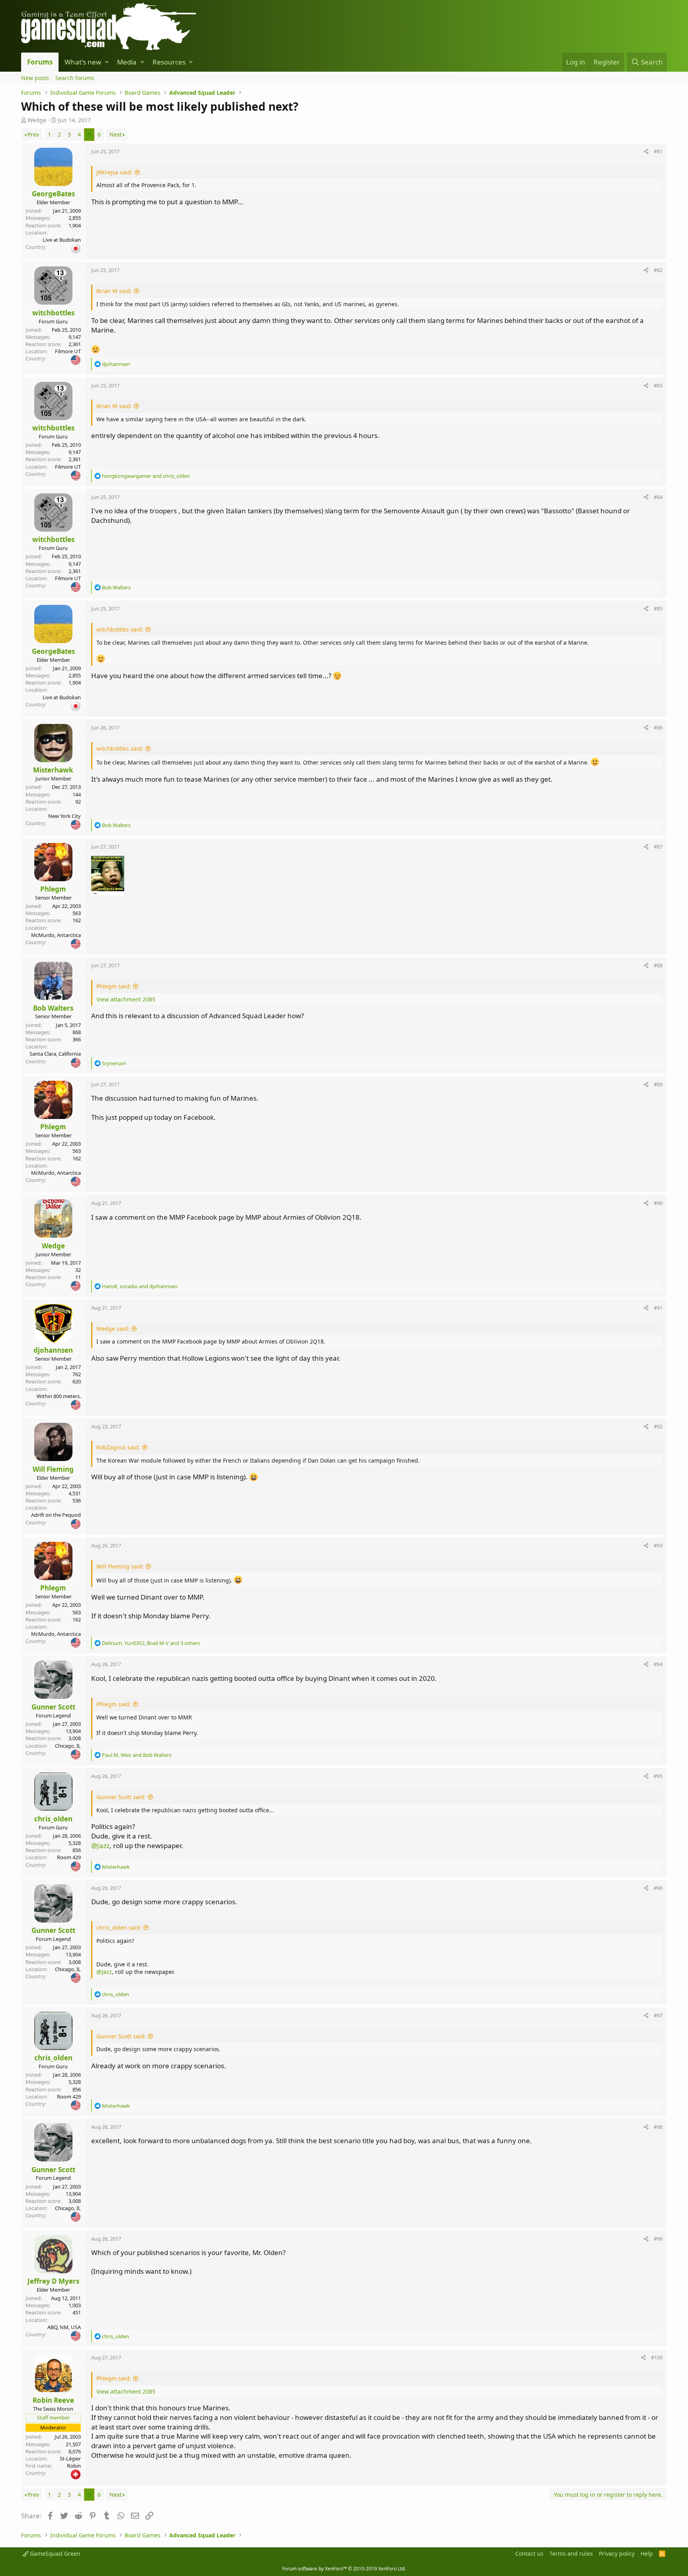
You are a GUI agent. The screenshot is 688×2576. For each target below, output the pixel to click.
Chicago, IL (68, 1746)
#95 (658, 1776)
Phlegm (53, 889)
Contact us (529, 2554)
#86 (658, 728)
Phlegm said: (114, 986)
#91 (658, 1308)
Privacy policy (617, 2554)
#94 (658, 1664)
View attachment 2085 (126, 999)
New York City (64, 816)
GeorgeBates (53, 194)
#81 (658, 151)
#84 (658, 497)
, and (140, 1286)
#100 (657, 2357)
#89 (658, 1084)
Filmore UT (68, 351)
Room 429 (69, 1857)
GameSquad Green (54, 2554)
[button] (107, 62)
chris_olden (53, 1819)
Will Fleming (53, 1469)
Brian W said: (114, 291)
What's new (83, 62)
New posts (35, 78)
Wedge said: (113, 1329)
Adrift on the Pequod (56, 1515)
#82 (658, 270)
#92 (658, 1426)
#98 (658, 2127)
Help (647, 2554)
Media (127, 62)
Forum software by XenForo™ (344, 2569)
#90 (658, 1203)
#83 (658, 385)
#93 (658, 1545)
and (146, 476)
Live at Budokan (62, 240)
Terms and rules (571, 2554)
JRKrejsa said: (114, 172)
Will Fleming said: (120, 1566)
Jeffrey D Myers (53, 2281)
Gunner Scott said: (121, 1797)
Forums (40, 62)
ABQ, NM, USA (64, 2327)
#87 (658, 847)
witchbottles (53, 313)
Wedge (37, 120)
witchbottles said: (120, 629)
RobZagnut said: (118, 1447)
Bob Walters (53, 1008)
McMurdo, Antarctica (56, 935)
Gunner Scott (53, 1707)
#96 (658, 1888)
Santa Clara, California (55, 1054)
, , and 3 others (151, 1643)
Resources (169, 62)
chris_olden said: (119, 1928)
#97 (658, 2015)
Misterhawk (53, 770)
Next (116, 134)
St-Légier (70, 2459)
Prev (33, 134)
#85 (658, 608)
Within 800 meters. (59, 1396)
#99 (658, 2239)
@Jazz (100, 1845)
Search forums (75, 78)
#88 (658, 965)
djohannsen (53, 1350)
